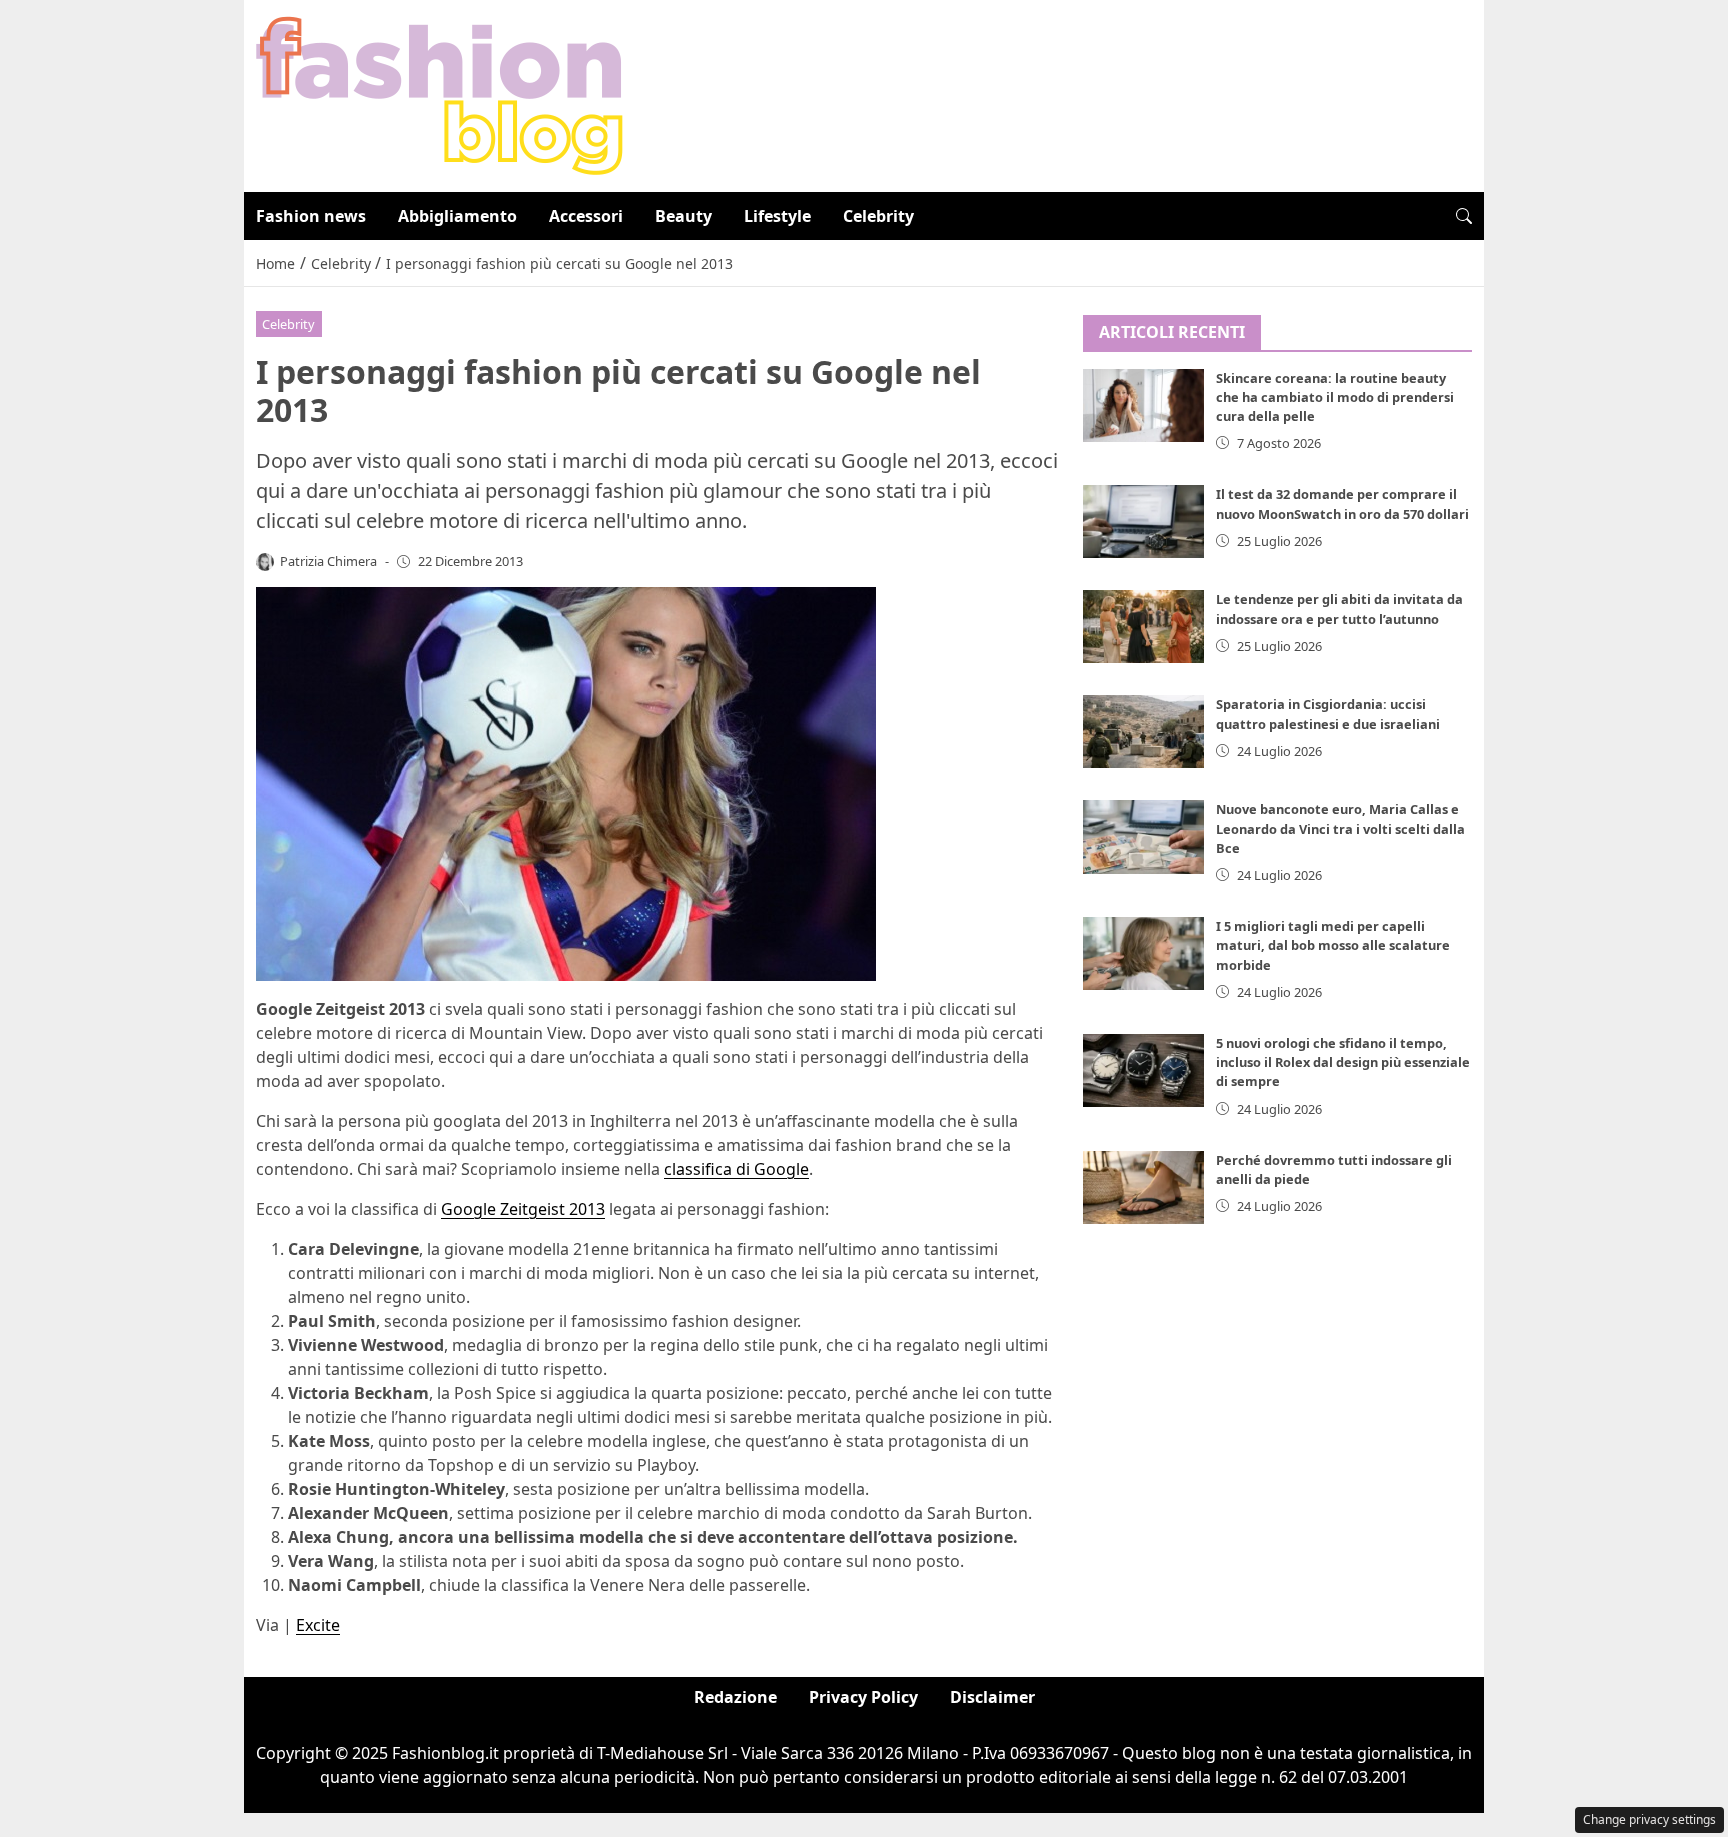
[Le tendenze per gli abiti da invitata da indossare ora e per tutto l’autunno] (1144, 626)
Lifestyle (777, 216)
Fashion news (311, 216)
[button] (1464, 216)
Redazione (735, 1697)
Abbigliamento (457, 216)
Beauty (683, 216)
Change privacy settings (1649, 1819)
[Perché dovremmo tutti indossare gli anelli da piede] (1144, 1187)
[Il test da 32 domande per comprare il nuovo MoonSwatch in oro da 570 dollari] (1144, 521)
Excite (318, 1625)
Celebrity (878, 216)
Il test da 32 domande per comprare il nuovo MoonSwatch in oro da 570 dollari (1342, 503)
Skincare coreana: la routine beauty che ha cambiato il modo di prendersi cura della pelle (1335, 397)
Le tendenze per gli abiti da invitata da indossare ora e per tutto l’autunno (1339, 608)
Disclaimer (992, 1697)
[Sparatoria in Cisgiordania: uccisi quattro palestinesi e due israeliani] (1144, 731)
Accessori (586, 216)
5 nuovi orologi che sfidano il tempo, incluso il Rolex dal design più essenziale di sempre (1343, 1062)
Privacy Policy (863, 1697)
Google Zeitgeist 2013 (523, 1209)
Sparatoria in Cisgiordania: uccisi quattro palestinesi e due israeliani (1328, 713)
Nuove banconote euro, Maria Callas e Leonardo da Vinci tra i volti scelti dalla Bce (1340, 828)
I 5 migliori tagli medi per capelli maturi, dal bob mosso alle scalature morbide (1333, 945)
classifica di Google (736, 1169)
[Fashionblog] (439, 94)
